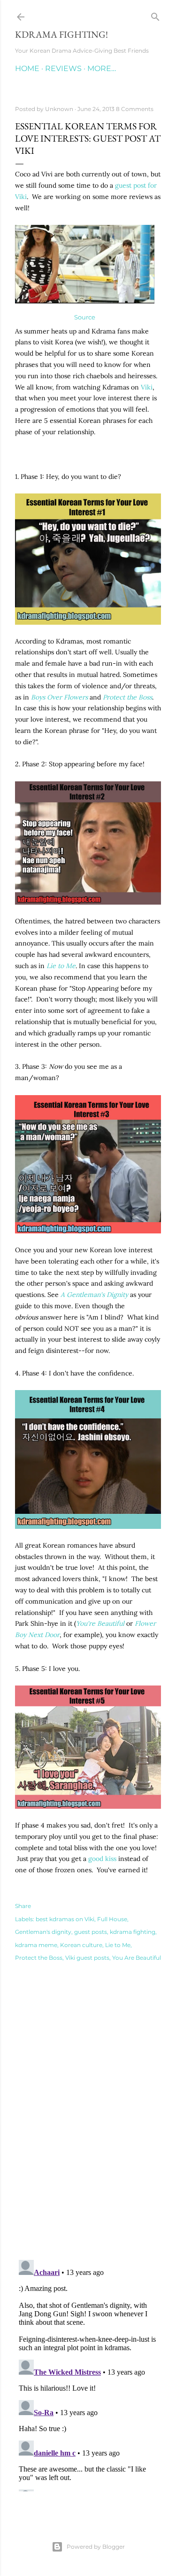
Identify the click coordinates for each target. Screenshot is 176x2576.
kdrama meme (36, 1945)
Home (27, 68)
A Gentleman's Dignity (94, 1295)
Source (85, 317)
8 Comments (135, 109)
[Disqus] (88, 2118)
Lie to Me (118, 1945)
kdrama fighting (133, 1932)
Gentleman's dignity (43, 1932)
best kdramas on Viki (65, 1919)
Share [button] (23, 1906)
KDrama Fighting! (61, 34)
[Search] (155, 15)
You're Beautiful (100, 1623)
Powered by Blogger (96, 2547)
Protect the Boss (127, 697)
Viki (147, 387)
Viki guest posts (87, 1958)
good (96, 1859)
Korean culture (81, 1945)
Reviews (63, 68)
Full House (112, 1919)
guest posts (91, 1932)
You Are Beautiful (137, 1958)
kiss (111, 1859)
